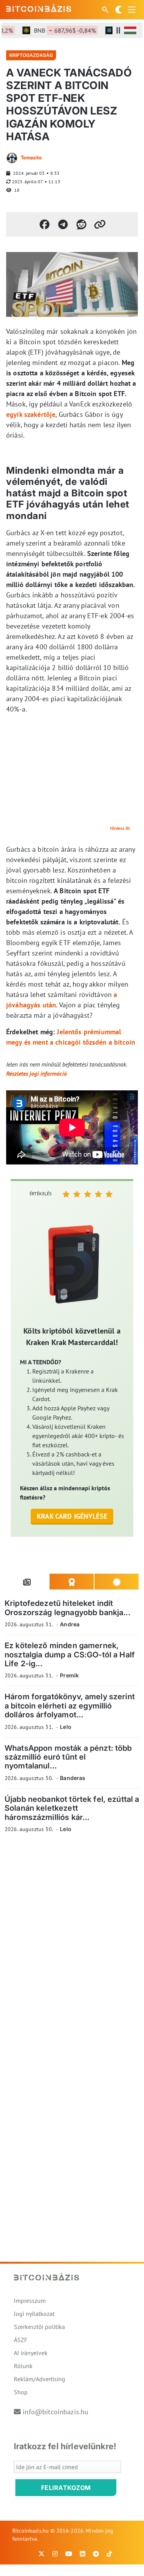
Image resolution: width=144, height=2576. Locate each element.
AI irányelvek (31, 2353)
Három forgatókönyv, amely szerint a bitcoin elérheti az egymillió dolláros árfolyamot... (70, 1706)
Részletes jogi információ (36, 1073)
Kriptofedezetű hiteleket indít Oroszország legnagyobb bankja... (68, 1608)
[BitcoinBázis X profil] (41, 2554)
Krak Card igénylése (72, 1516)
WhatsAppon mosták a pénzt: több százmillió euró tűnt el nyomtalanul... (68, 1757)
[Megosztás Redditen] (81, 224)
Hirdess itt (120, 828)
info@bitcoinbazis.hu (55, 2412)
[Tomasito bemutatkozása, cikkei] (12, 158)
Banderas (73, 1778)
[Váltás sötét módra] (119, 10)
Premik (69, 1675)
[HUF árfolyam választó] (130, 30)
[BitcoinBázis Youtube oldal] (69, 2554)
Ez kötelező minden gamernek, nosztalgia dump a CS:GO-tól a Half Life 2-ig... (70, 1655)
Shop (21, 2392)
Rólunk (23, 2366)
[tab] (27, 1582)
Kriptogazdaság (31, 55)
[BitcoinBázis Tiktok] (109, 2554)
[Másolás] (100, 224)
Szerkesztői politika (39, 2327)
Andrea (70, 1624)
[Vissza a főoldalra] (39, 8)
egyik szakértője (31, 414)
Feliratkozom (66, 2488)
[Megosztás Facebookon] (45, 224)
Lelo (66, 1727)
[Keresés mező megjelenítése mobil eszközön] (106, 10)
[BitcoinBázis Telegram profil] (96, 2554)
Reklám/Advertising (40, 2379)
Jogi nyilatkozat (34, 2314)
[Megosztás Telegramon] (63, 224)
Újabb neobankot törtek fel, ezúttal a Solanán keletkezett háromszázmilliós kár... (72, 1808)
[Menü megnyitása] (132, 10)
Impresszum (30, 2301)
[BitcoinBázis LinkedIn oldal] (83, 2554)
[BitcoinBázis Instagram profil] (55, 2554)
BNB (56, 30)
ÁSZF (21, 2340)
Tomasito (31, 158)
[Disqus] (72, 1945)
